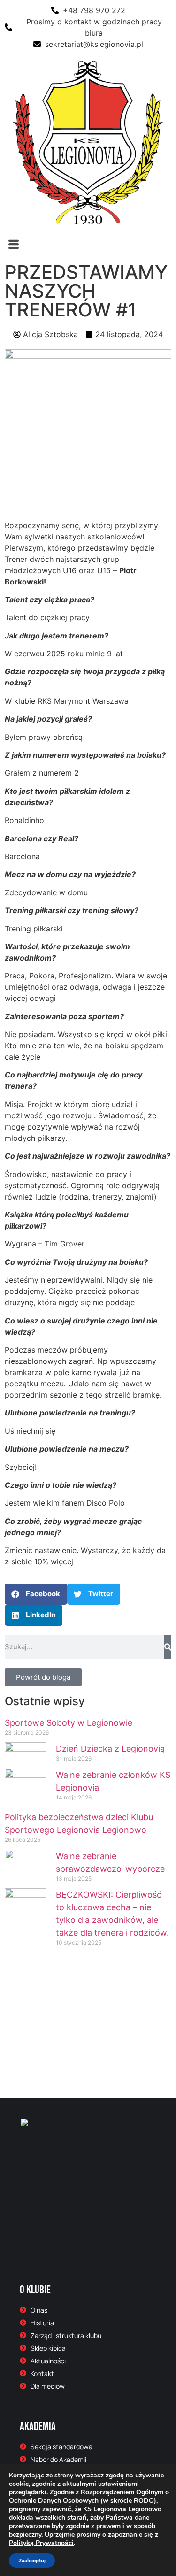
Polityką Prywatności (41, 2543)
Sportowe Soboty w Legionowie (69, 1723)
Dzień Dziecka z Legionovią (110, 1749)
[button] (88, 244)
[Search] (168, 1647)
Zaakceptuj (32, 2561)
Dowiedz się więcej (65, 2067)
